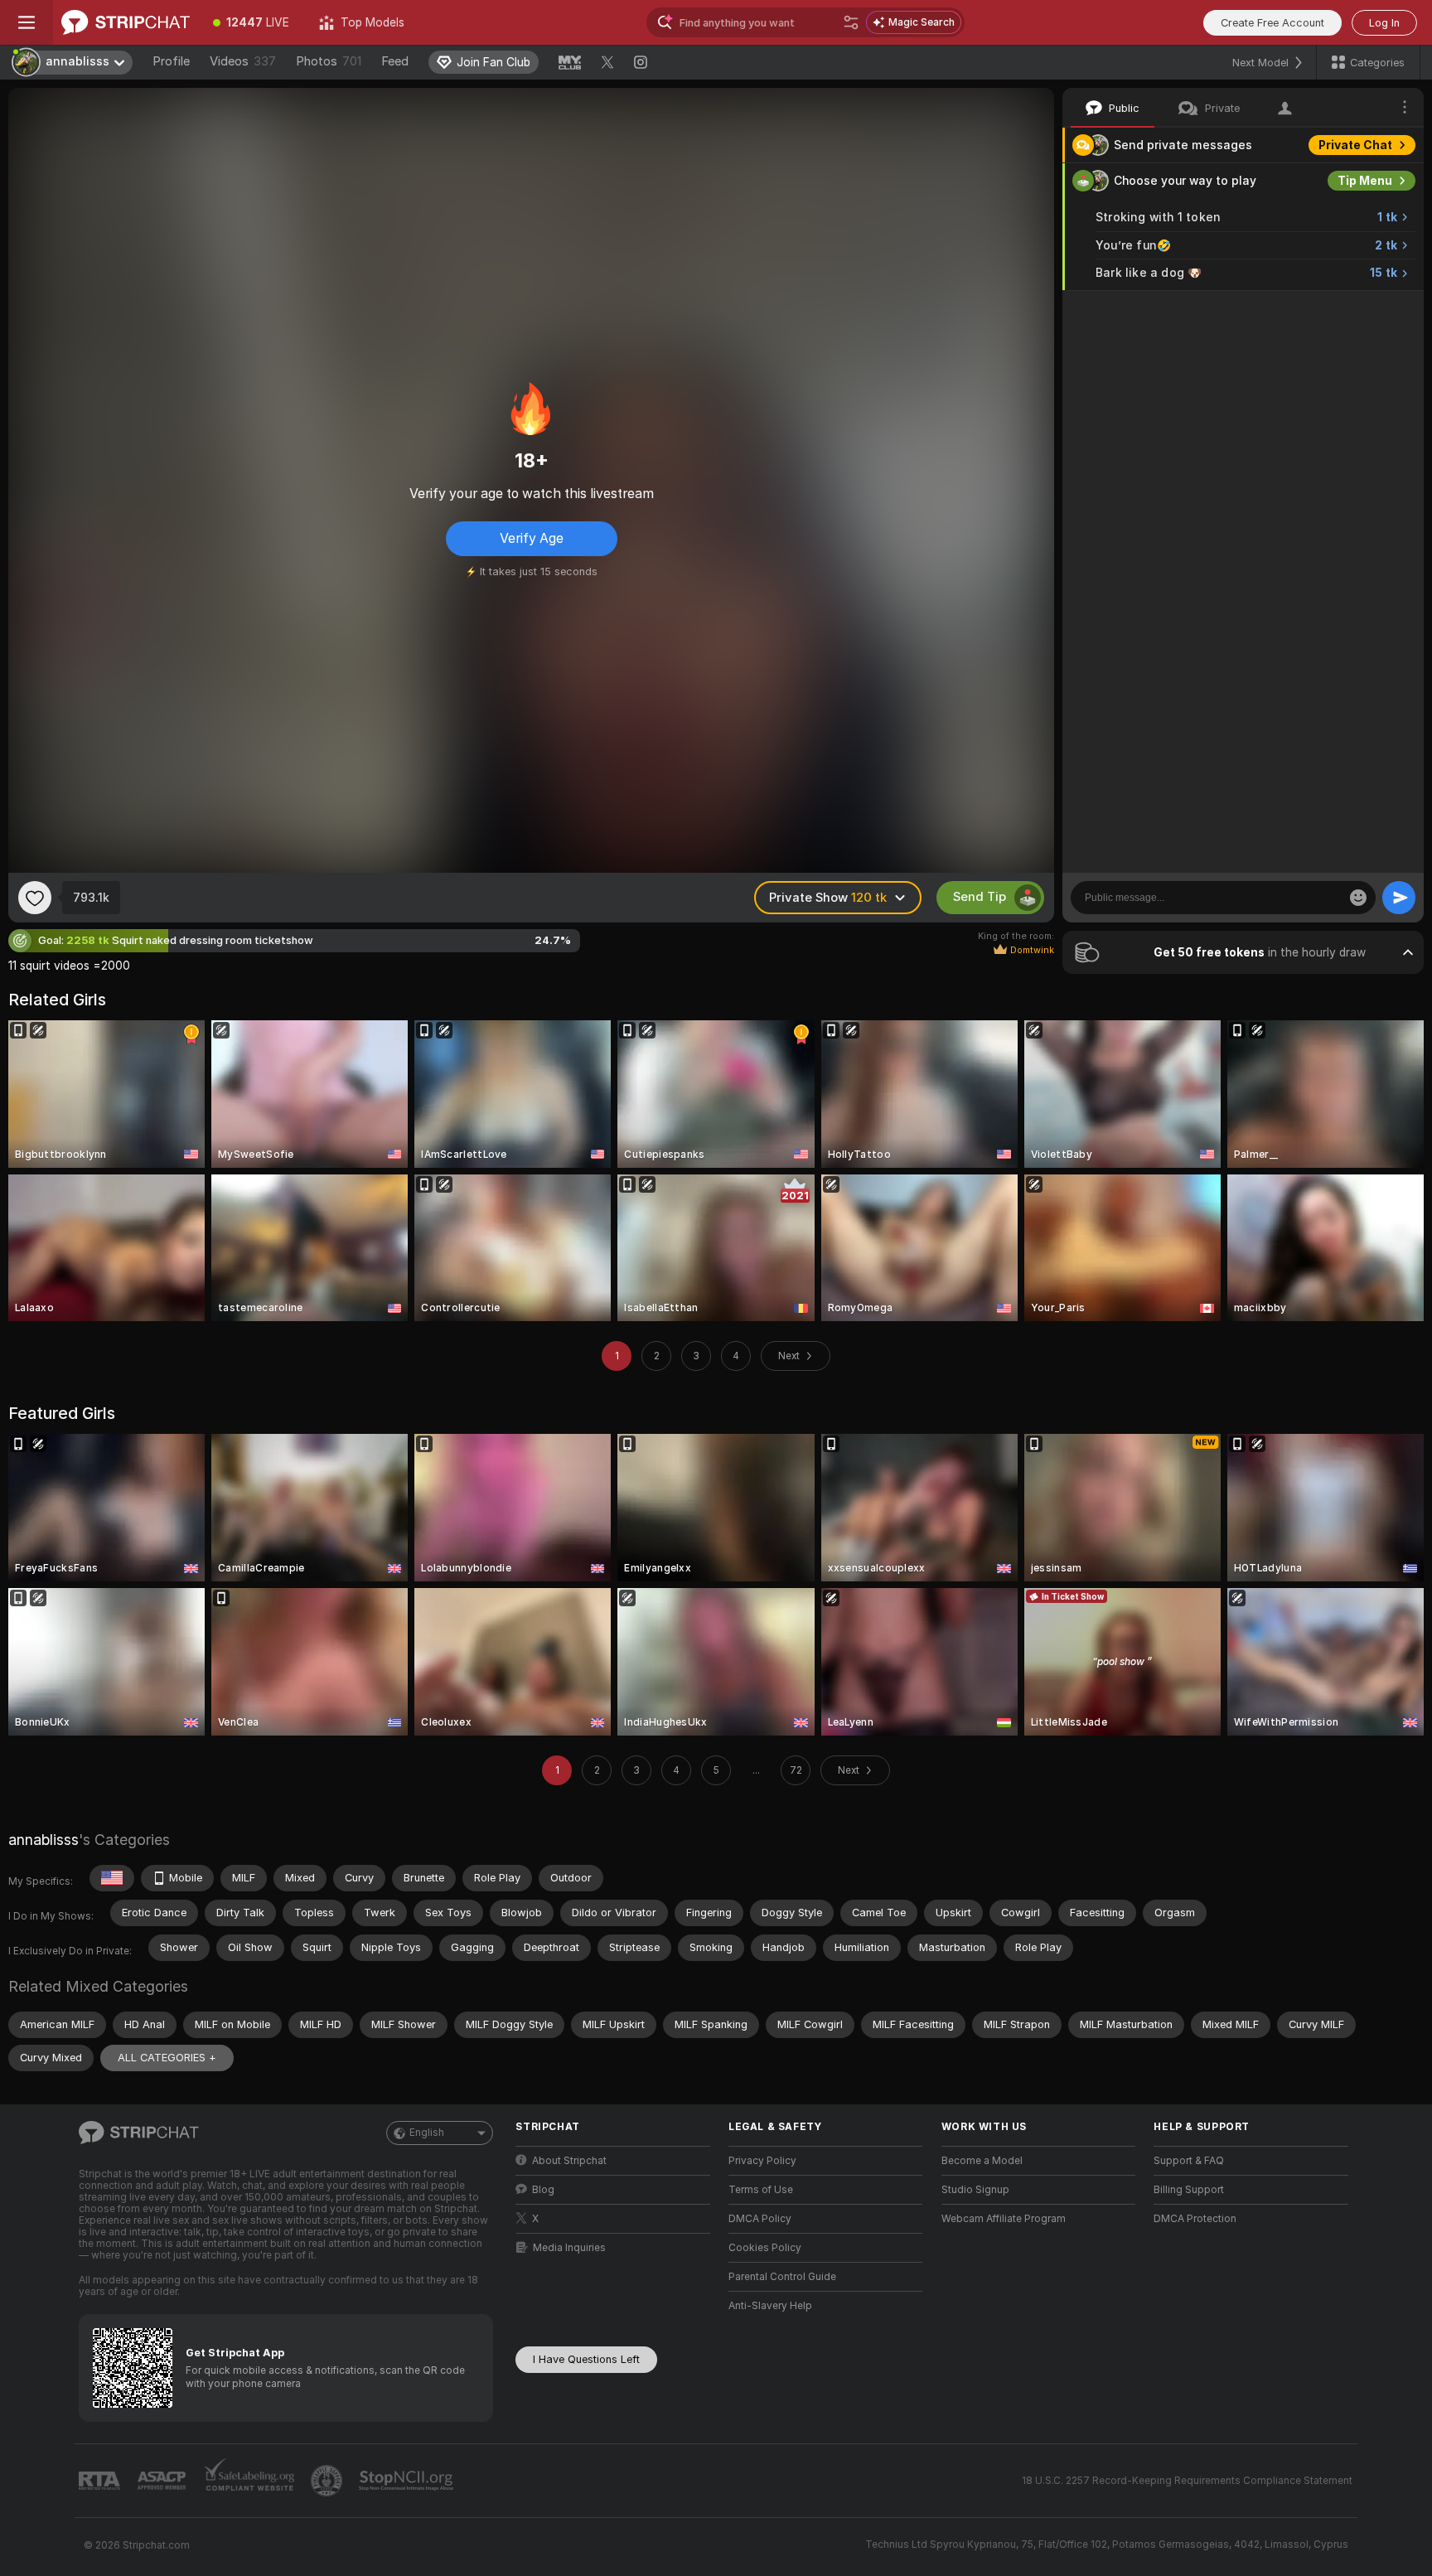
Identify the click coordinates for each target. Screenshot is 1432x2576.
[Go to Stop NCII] (408, 2481)
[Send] (1399, 898)
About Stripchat (569, 2161)
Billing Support (1189, 2190)
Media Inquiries (569, 2248)
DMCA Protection (1195, 2219)
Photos (329, 61)
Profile (171, 61)
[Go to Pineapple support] (328, 2481)
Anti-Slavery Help (770, 2306)
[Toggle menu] (27, 22)
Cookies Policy (765, 2248)
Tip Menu (1365, 181)
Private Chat (1355, 145)
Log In (1384, 23)
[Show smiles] (1358, 898)
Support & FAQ (1189, 2161)
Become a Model (982, 2161)
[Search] (851, 22)
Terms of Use (761, 2190)
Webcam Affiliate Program (1004, 2219)
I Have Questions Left (586, 2359)
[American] (112, 1878)
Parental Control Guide (782, 2277)
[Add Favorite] (35, 898)
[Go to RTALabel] (101, 2481)
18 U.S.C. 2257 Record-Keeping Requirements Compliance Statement (1187, 2481)
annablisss (44, 1840)
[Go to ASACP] (163, 2481)
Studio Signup (975, 2190)
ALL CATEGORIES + (167, 2058)
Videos (243, 61)
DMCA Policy (760, 2219)
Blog (543, 2190)
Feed (395, 61)
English (427, 2133)
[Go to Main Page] (126, 22)
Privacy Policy (762, 2161)
